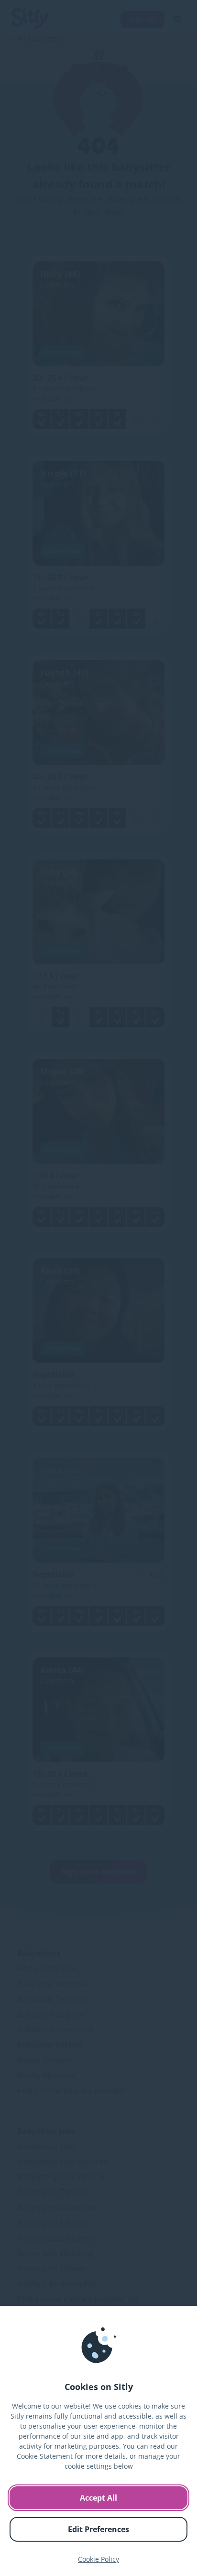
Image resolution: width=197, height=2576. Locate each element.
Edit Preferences (98, 2529)
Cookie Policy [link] (98, 2559)
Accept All (98, 2498)
